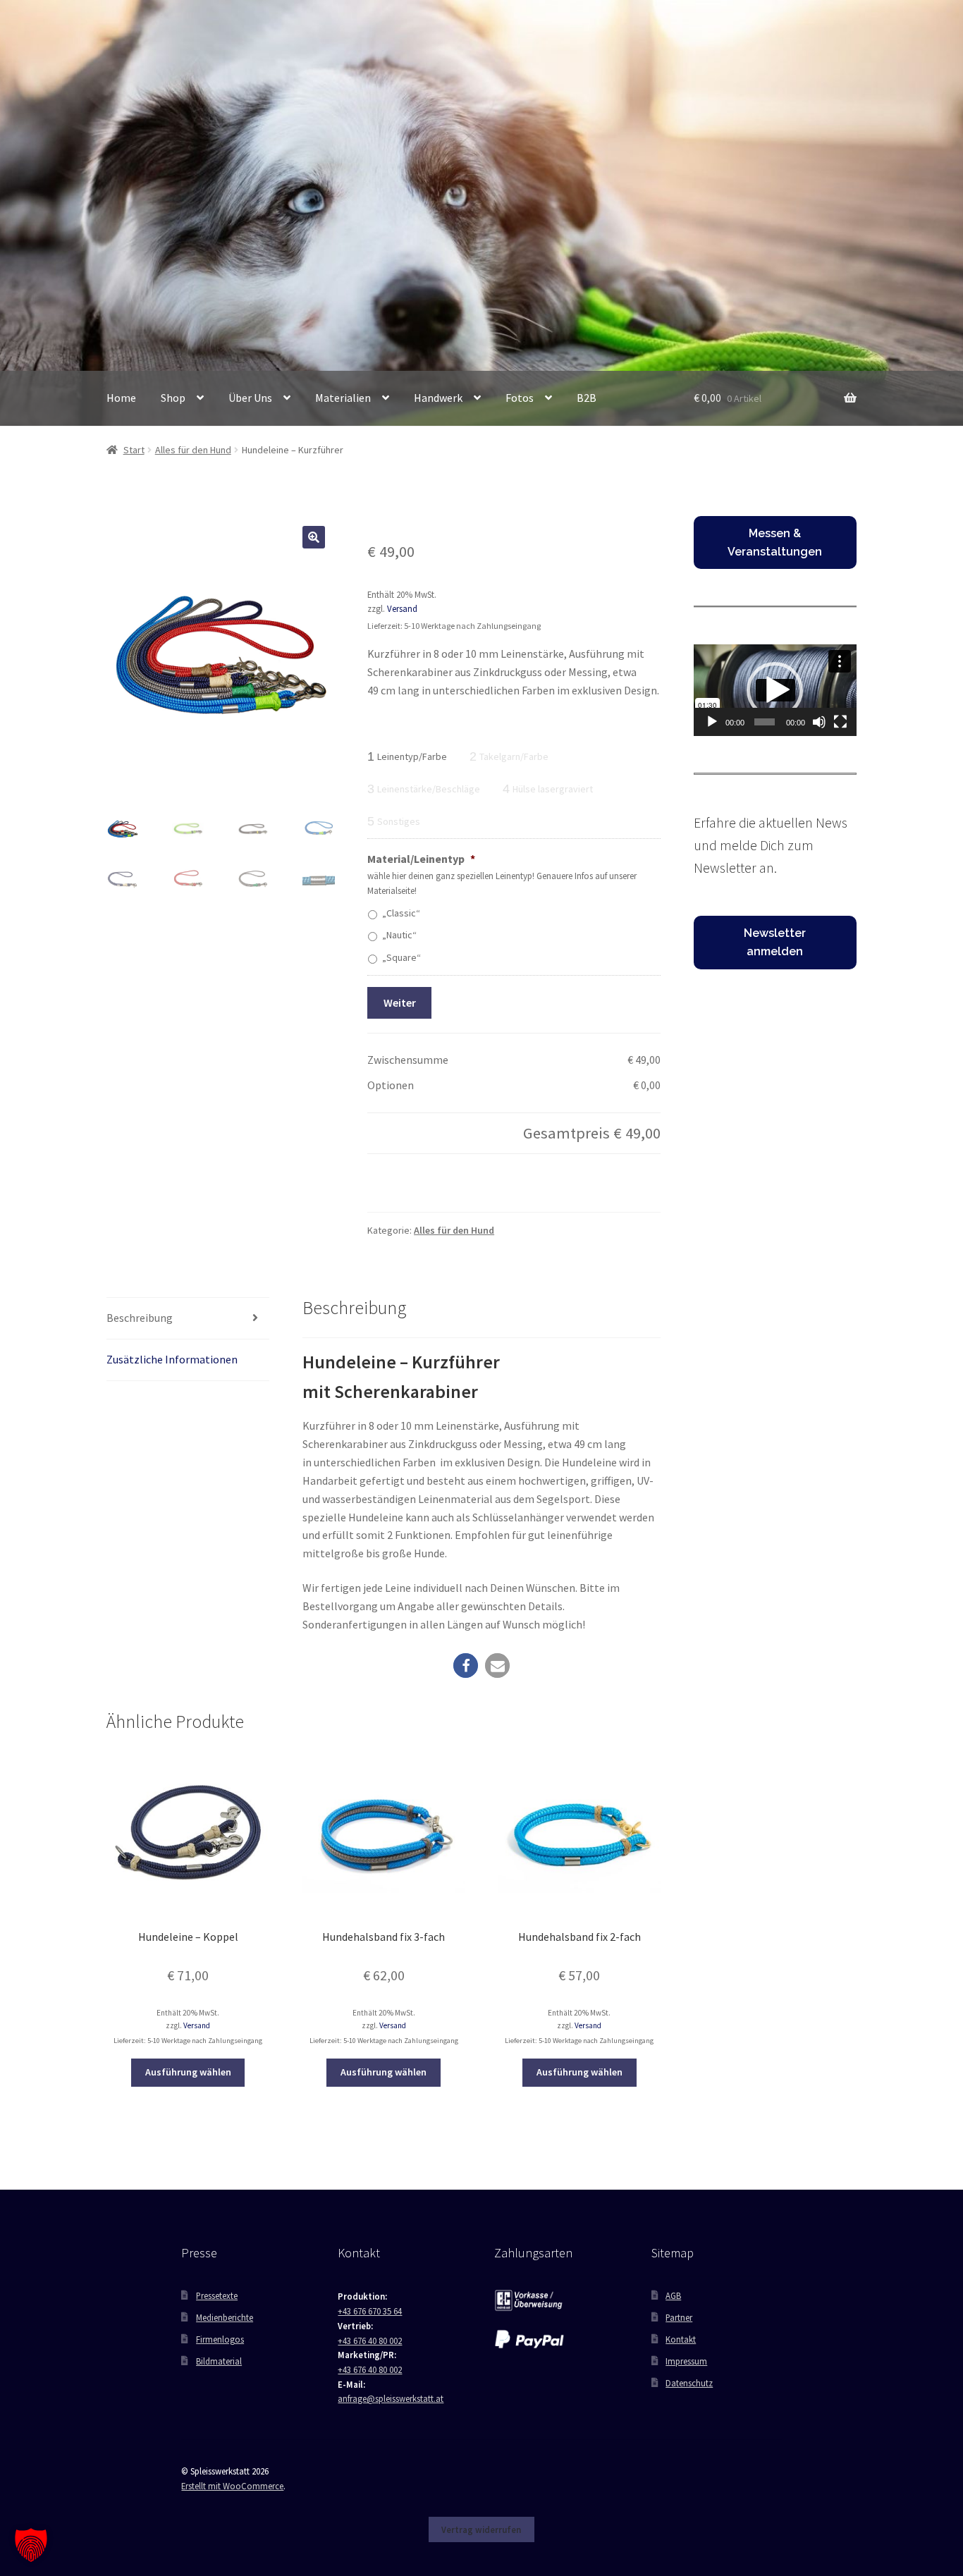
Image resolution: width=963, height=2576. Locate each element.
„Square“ (401, 957)
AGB (673, 2295)
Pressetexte (217, 2295)
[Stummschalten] (819, 722)
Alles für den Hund (193, 450)
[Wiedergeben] (712, 722)
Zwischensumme (408, 1060)
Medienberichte (225, 2317)
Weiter (400, 1002)
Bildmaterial (219, 2361)
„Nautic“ (399, 935)
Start (134, 450)
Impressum (686, 2361)
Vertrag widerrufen (481, 2529)
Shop (173, 398)
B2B (587, 398)
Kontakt (681, 2339)
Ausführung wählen (188, 2072)
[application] (775, 690)
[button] (314, 537)
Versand (402, 608)
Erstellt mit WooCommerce (232, 2486)
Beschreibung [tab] (140, 1318)
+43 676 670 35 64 (370, 2311)
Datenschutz (689, 2383)
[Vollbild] (840, 722)
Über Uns (250, 398)
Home (121, 398)
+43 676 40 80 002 (370, 2341)
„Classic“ (401, 913)
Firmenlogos (220, 2339)
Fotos (520, 398)
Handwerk (438, 398)
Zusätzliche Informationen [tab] (172, 1359)
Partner (679, 2317)
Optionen (391, 1085)
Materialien (343, 398)
